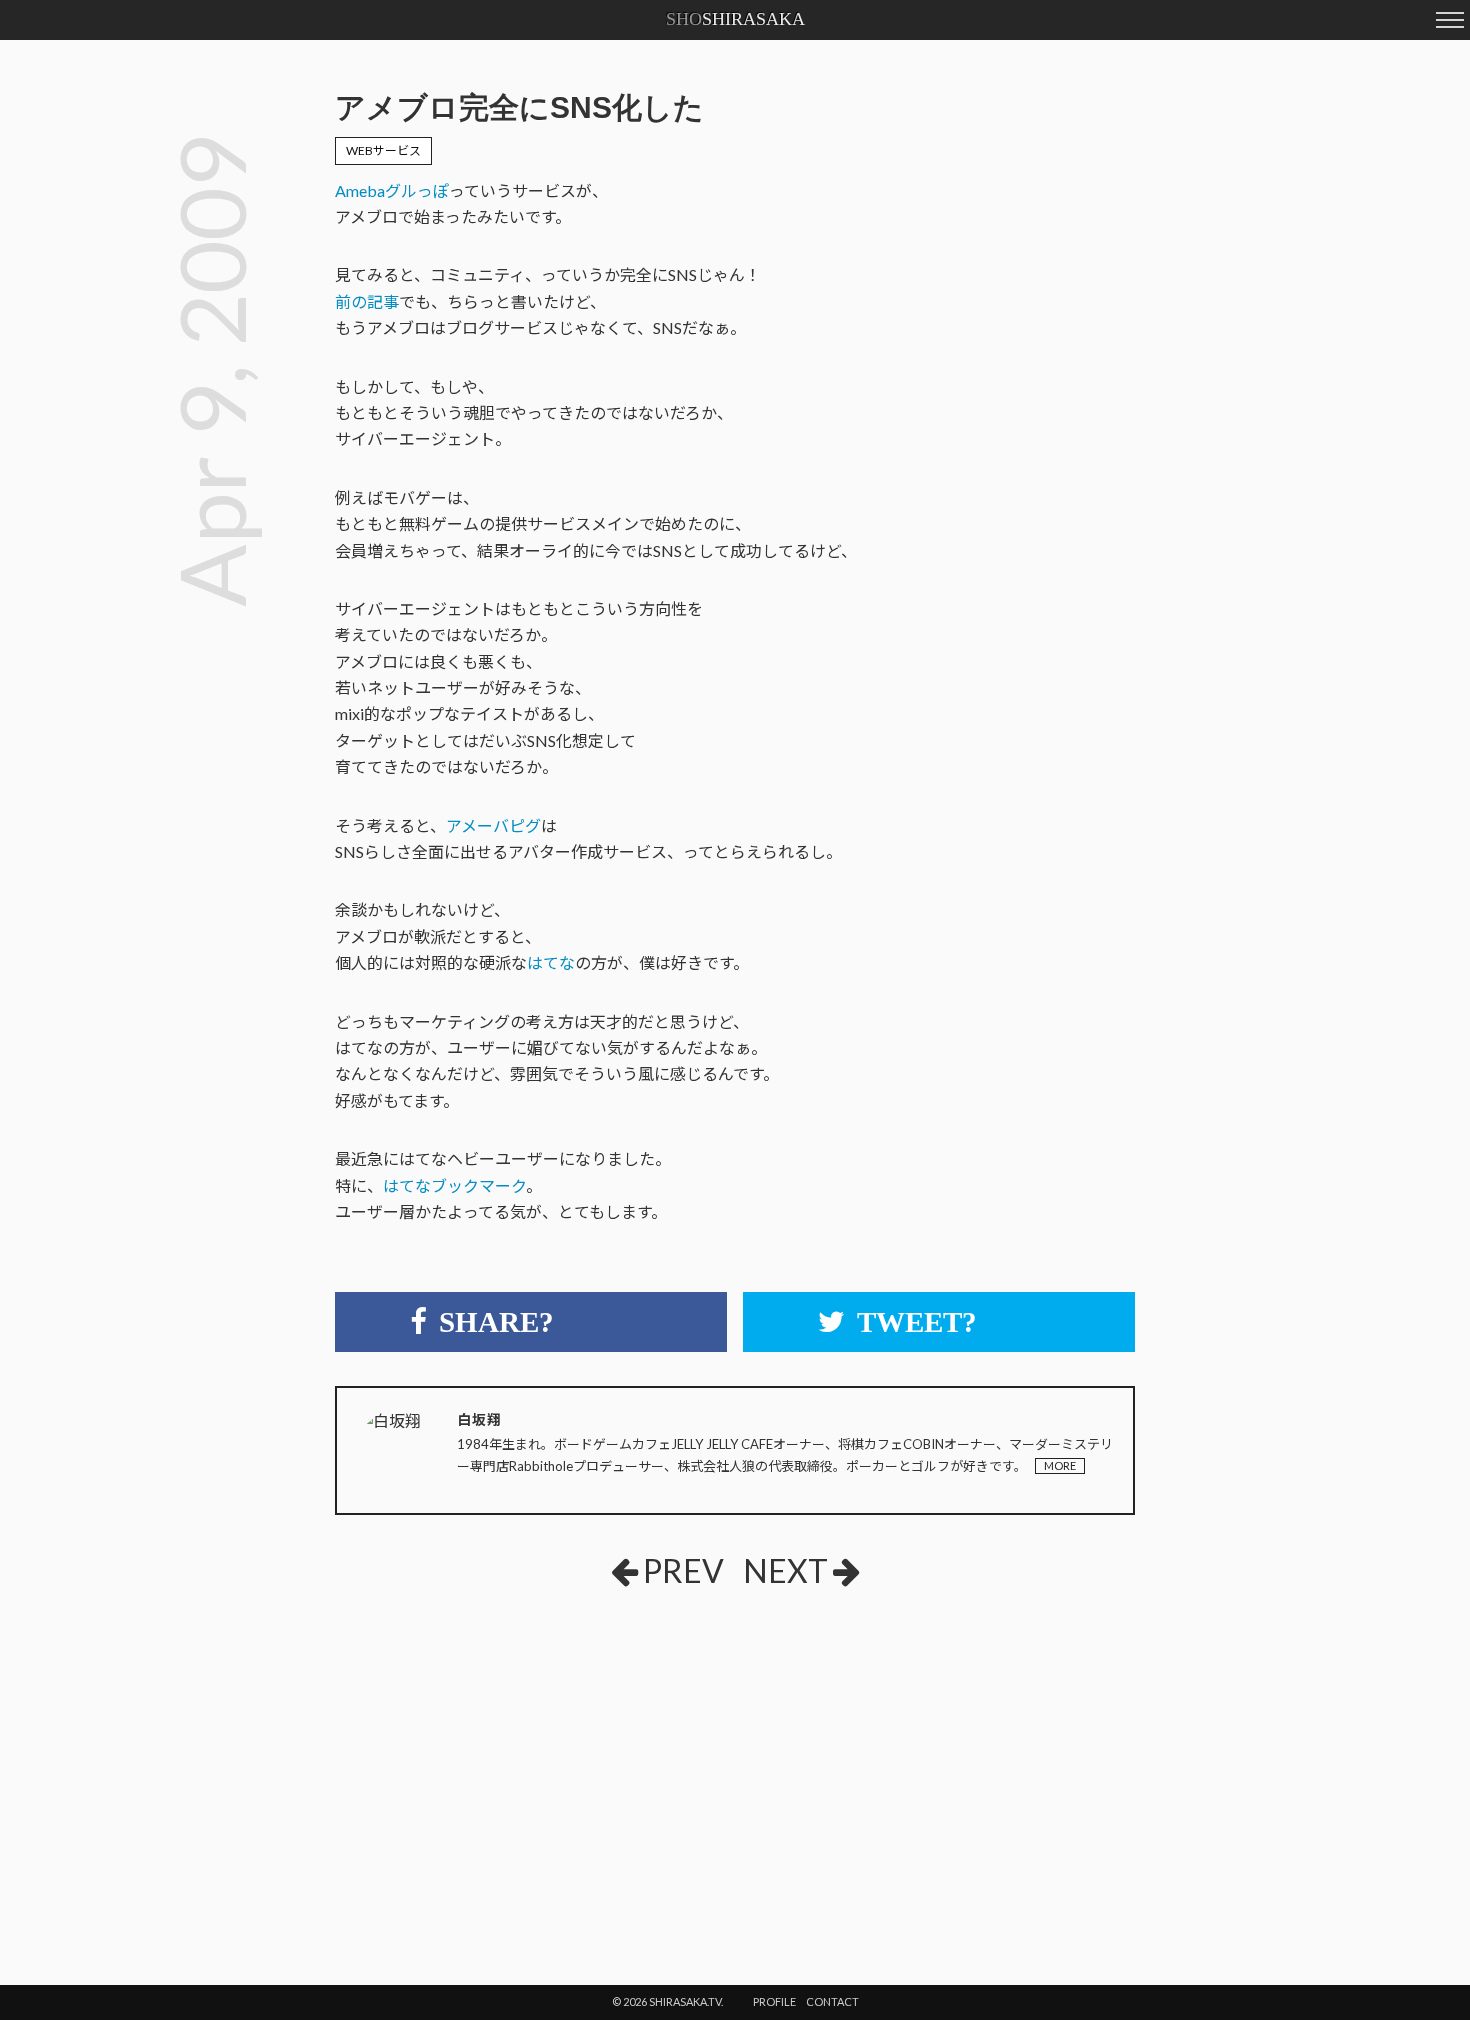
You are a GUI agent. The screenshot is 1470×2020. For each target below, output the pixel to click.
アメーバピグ (493, 825)
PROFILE (774, 2001)
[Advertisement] (574, 1753)
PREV (683, 1570)
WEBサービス (383, 150)
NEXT (785, 1570)
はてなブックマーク (454, 1185)
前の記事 (367, 301)
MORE (1060, 1465)
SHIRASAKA (735, 19)
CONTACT (832, 2001)
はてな (551, 962)
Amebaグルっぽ (392, 190)
